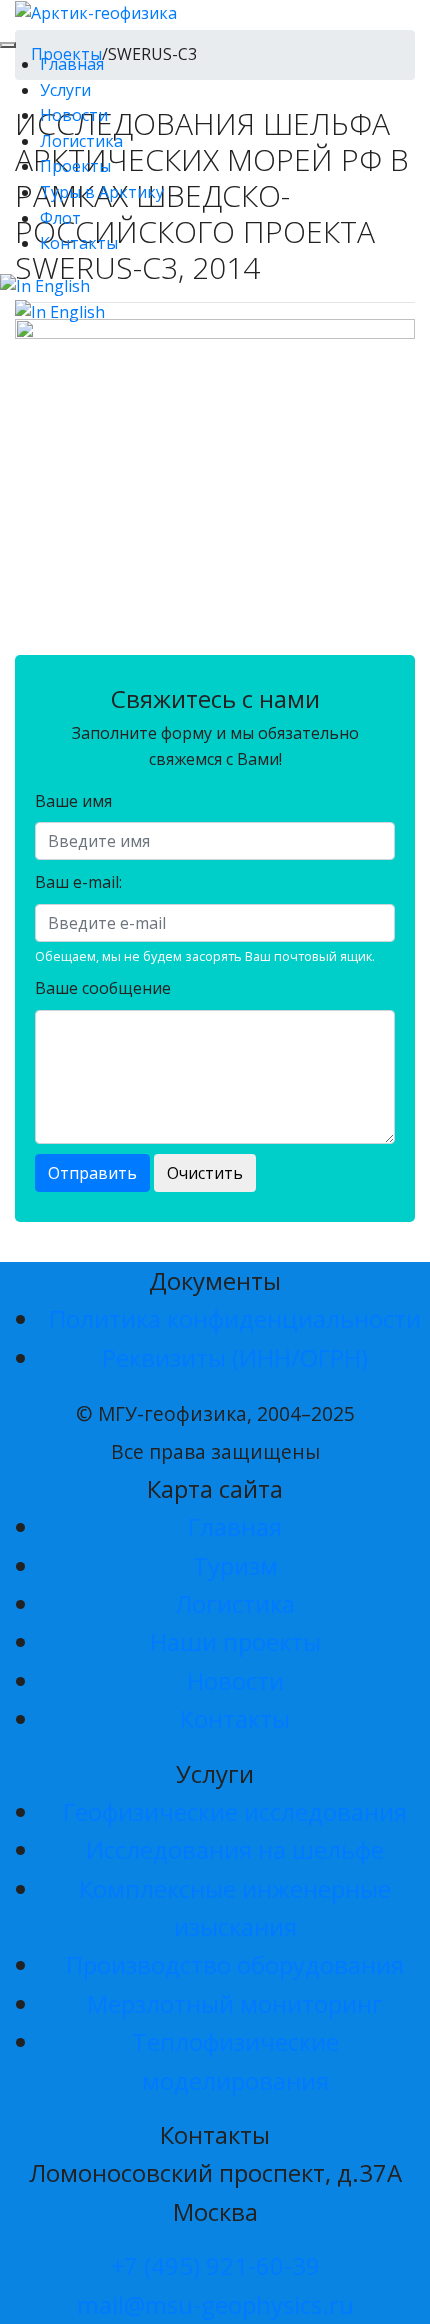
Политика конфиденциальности (235, 1318)
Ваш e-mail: (78, 882)
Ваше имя (73, 801)
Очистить (205, 1173)
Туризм (235, 1565)
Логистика (81, 141)
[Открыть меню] (8, 45)
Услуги (65, 90)
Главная (72, 64)
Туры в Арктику (102, 192)
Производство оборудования (235, 1964)
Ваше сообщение (103, 988)
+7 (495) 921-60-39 (215, 2265)
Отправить (92, 1173)
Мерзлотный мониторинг (235, 2003)
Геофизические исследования (235, 1811)
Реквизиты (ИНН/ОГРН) (235, 1357)
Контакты (79, 243)
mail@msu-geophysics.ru (215, 2304)
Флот (60, 218)
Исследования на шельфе (235, 1849)
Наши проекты (235, 1641)
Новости (74, 115)
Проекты (75, 166)
